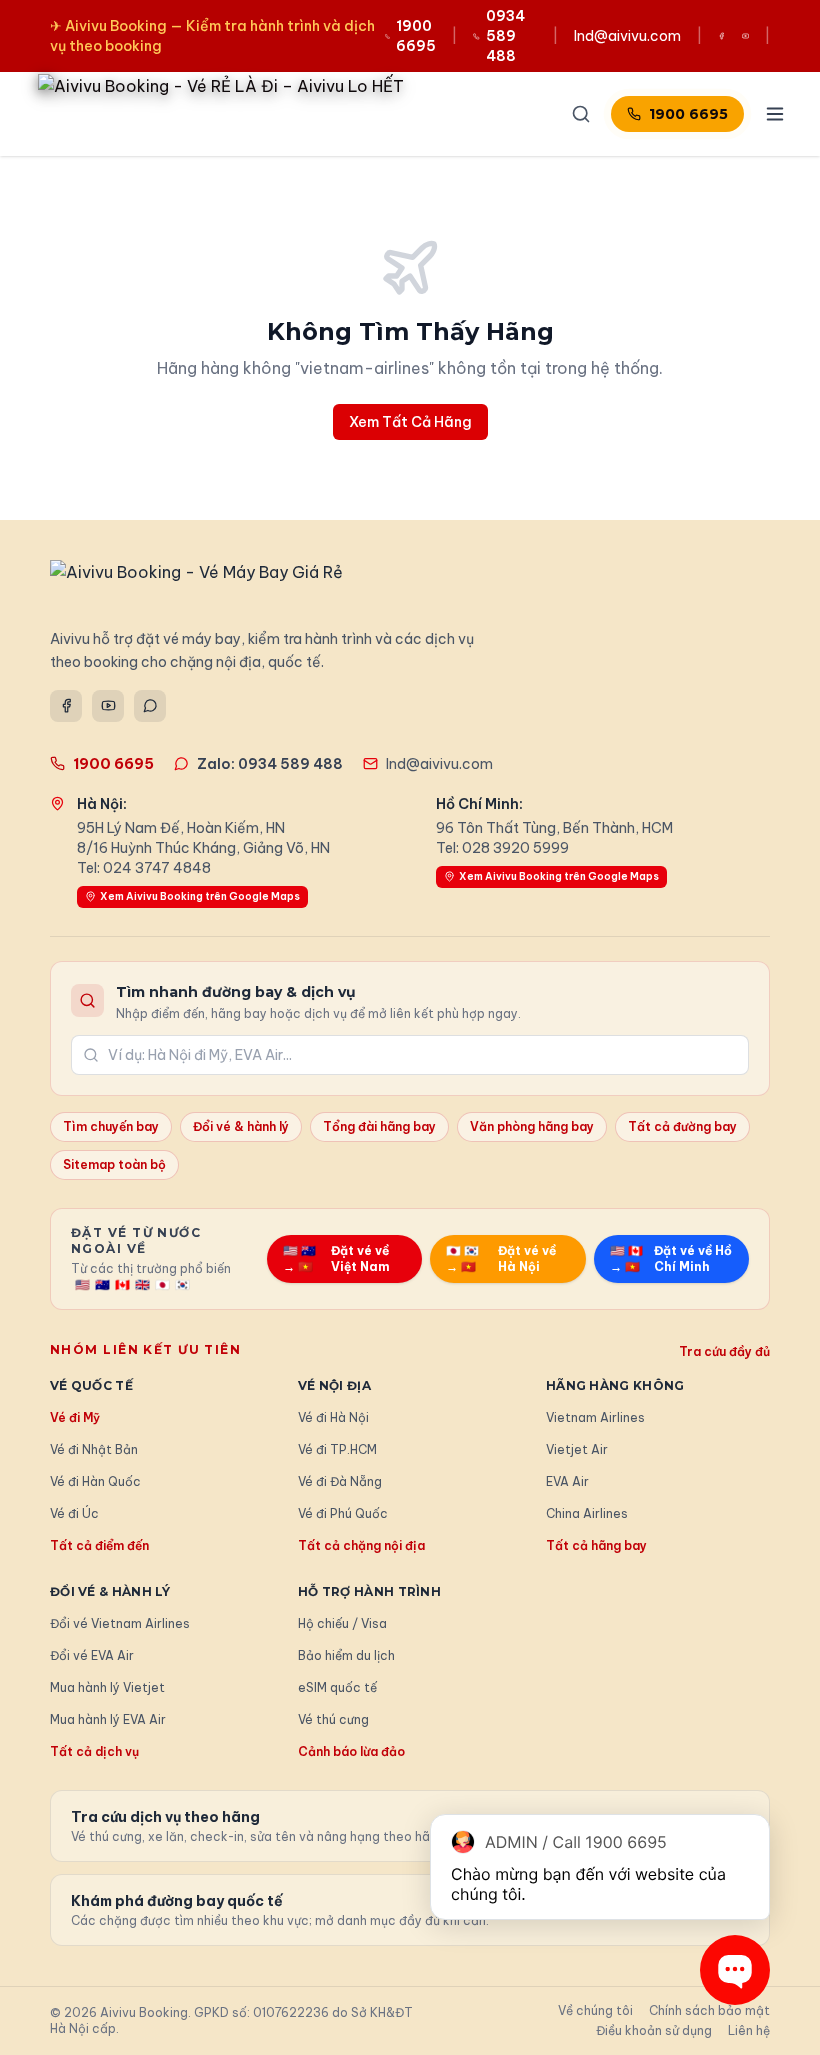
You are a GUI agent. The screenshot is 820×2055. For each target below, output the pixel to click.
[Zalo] (150, 706)
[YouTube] (108, 706)
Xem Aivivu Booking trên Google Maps (200, 896)
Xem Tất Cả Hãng (410, 422)
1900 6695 (688, 114)
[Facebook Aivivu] (721, 36)
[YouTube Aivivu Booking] (745, 36)
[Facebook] (66, 706)
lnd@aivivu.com (627, 36)
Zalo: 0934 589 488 (270, 764)
